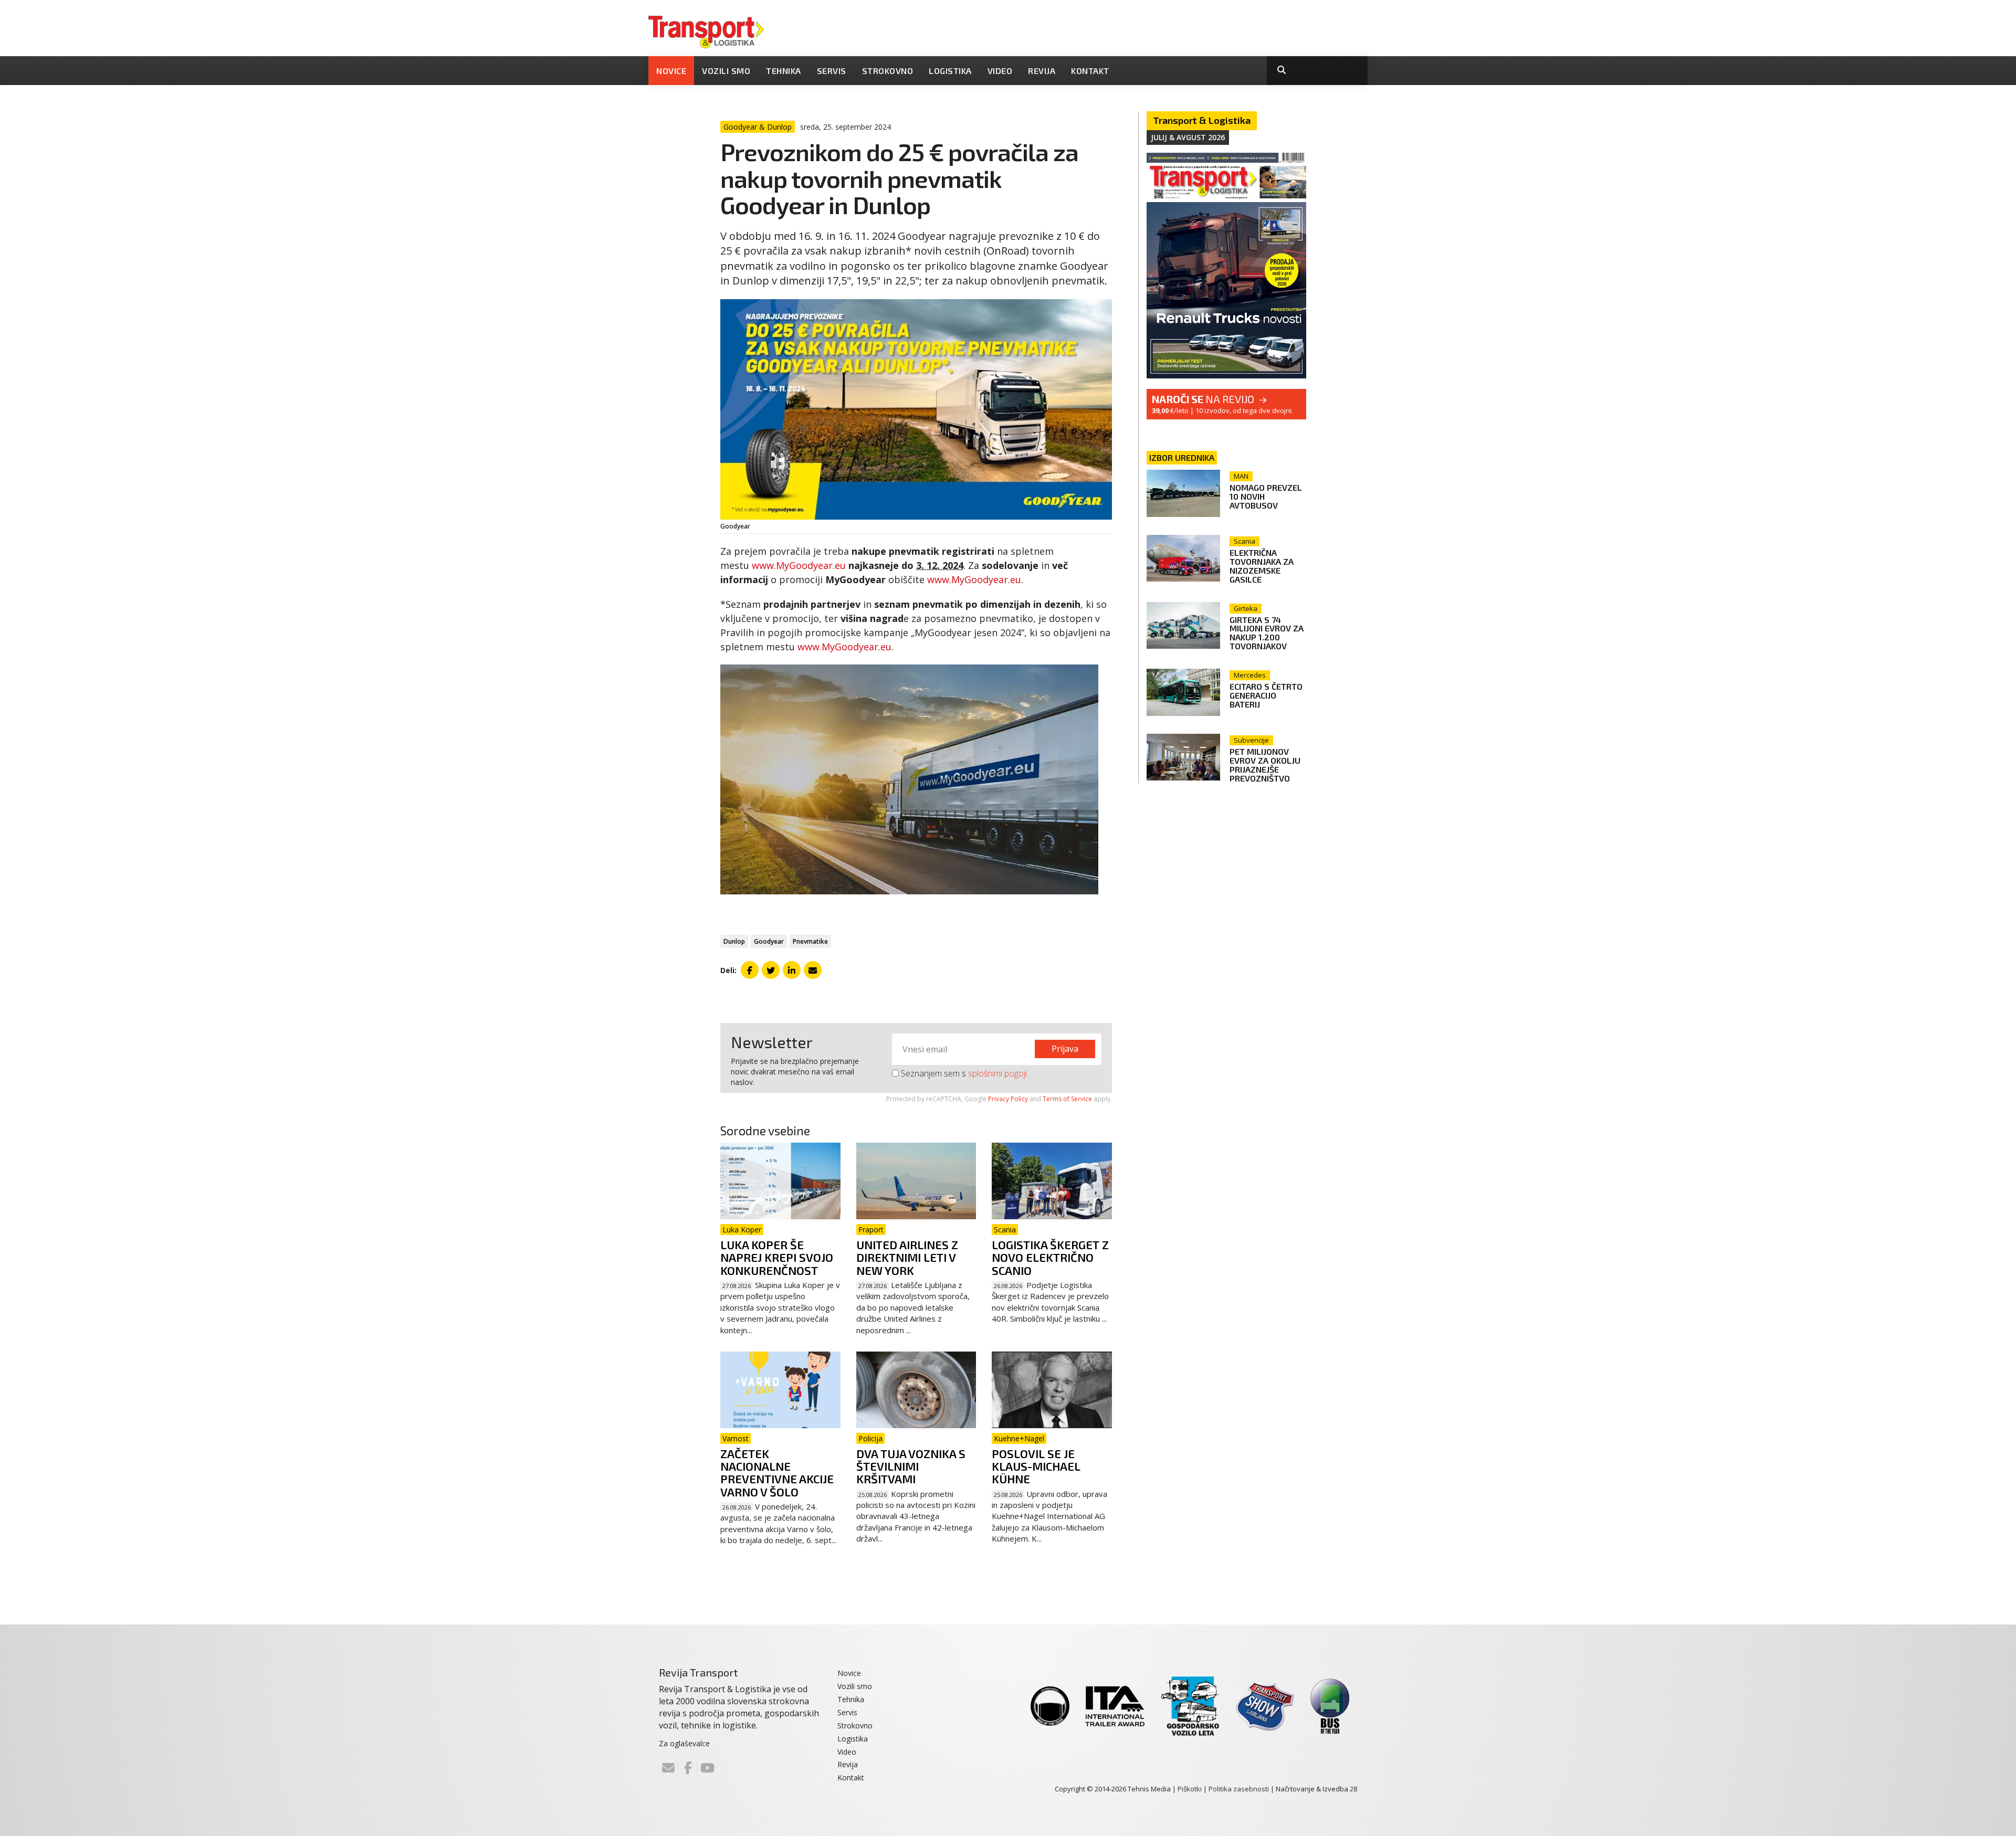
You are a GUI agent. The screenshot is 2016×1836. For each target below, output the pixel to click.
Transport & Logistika (1202, 120)
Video (1000, 71)
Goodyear (769, 941)
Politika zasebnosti (1239, 1789)
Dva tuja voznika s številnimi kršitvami (911, 1466)
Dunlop (734, 941)
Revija (1042, 71)
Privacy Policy (1008, 1099)
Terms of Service (1067, 1099)
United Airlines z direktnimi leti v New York (907, 1257)
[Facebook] (688, 1768)
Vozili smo (726, 71)
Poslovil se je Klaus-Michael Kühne (1036, 1466)
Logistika (950, 71)
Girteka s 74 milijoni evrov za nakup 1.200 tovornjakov (1267, 633)
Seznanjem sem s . (964, 1073)
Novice (671, 71)
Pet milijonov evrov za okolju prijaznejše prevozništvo (1265, 765)
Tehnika (784, 71)
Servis (832, 71)
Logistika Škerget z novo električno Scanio (1050, 1257)
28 (1353, 1789)
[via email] (813, 970)
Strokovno (888, 71)
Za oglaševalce (684, 1743)
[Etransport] (706, 31)
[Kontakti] (668, 1768)
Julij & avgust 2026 (1188, 137)
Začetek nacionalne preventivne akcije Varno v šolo (777, 1473)
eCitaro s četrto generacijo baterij (1266, 695)
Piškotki (1190, 1789)
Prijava (1065, 1049)
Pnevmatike (810, 941)
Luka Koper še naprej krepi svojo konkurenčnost (777, 1257)
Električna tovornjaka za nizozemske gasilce (1262, 566)
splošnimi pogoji (997, 1073)
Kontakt (1090, 71)
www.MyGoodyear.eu (799, 565)
